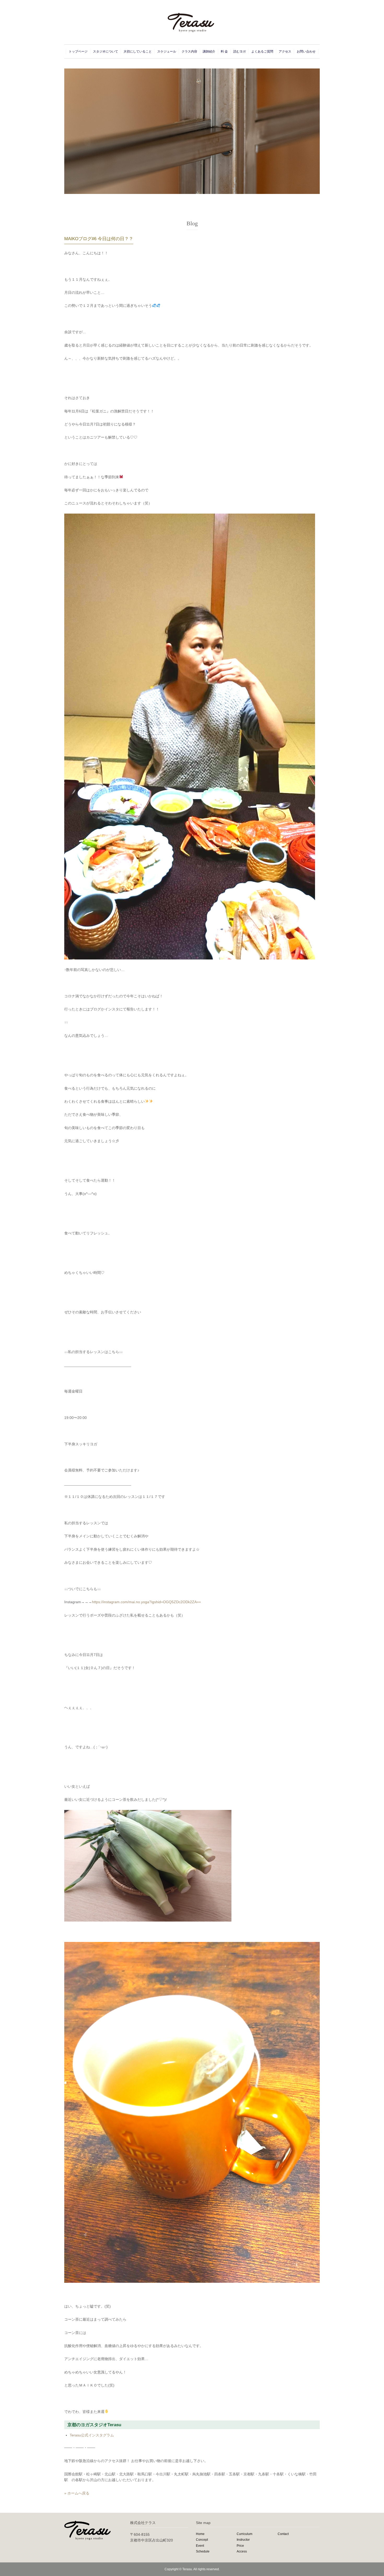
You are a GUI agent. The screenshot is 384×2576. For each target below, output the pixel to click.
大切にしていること (138, 51)
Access (242, 2551)
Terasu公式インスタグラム (92, 2435)
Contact (283, 2534)
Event (200, 2546)
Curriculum (245, 2534)
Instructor (243, 2540)
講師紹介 (209, 51)
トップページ (78, 51)
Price (240, 2546)
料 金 (224, 51)
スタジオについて (106, 51)
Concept (202, 2540)
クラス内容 (189, 51)
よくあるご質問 (262, 51)
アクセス (285, 51)
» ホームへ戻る (77, 2493)
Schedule (203, 2551)
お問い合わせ (306, 51)
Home (200, 2534)
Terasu (187, 2569)
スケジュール (167, 51)
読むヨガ (240, 51)
